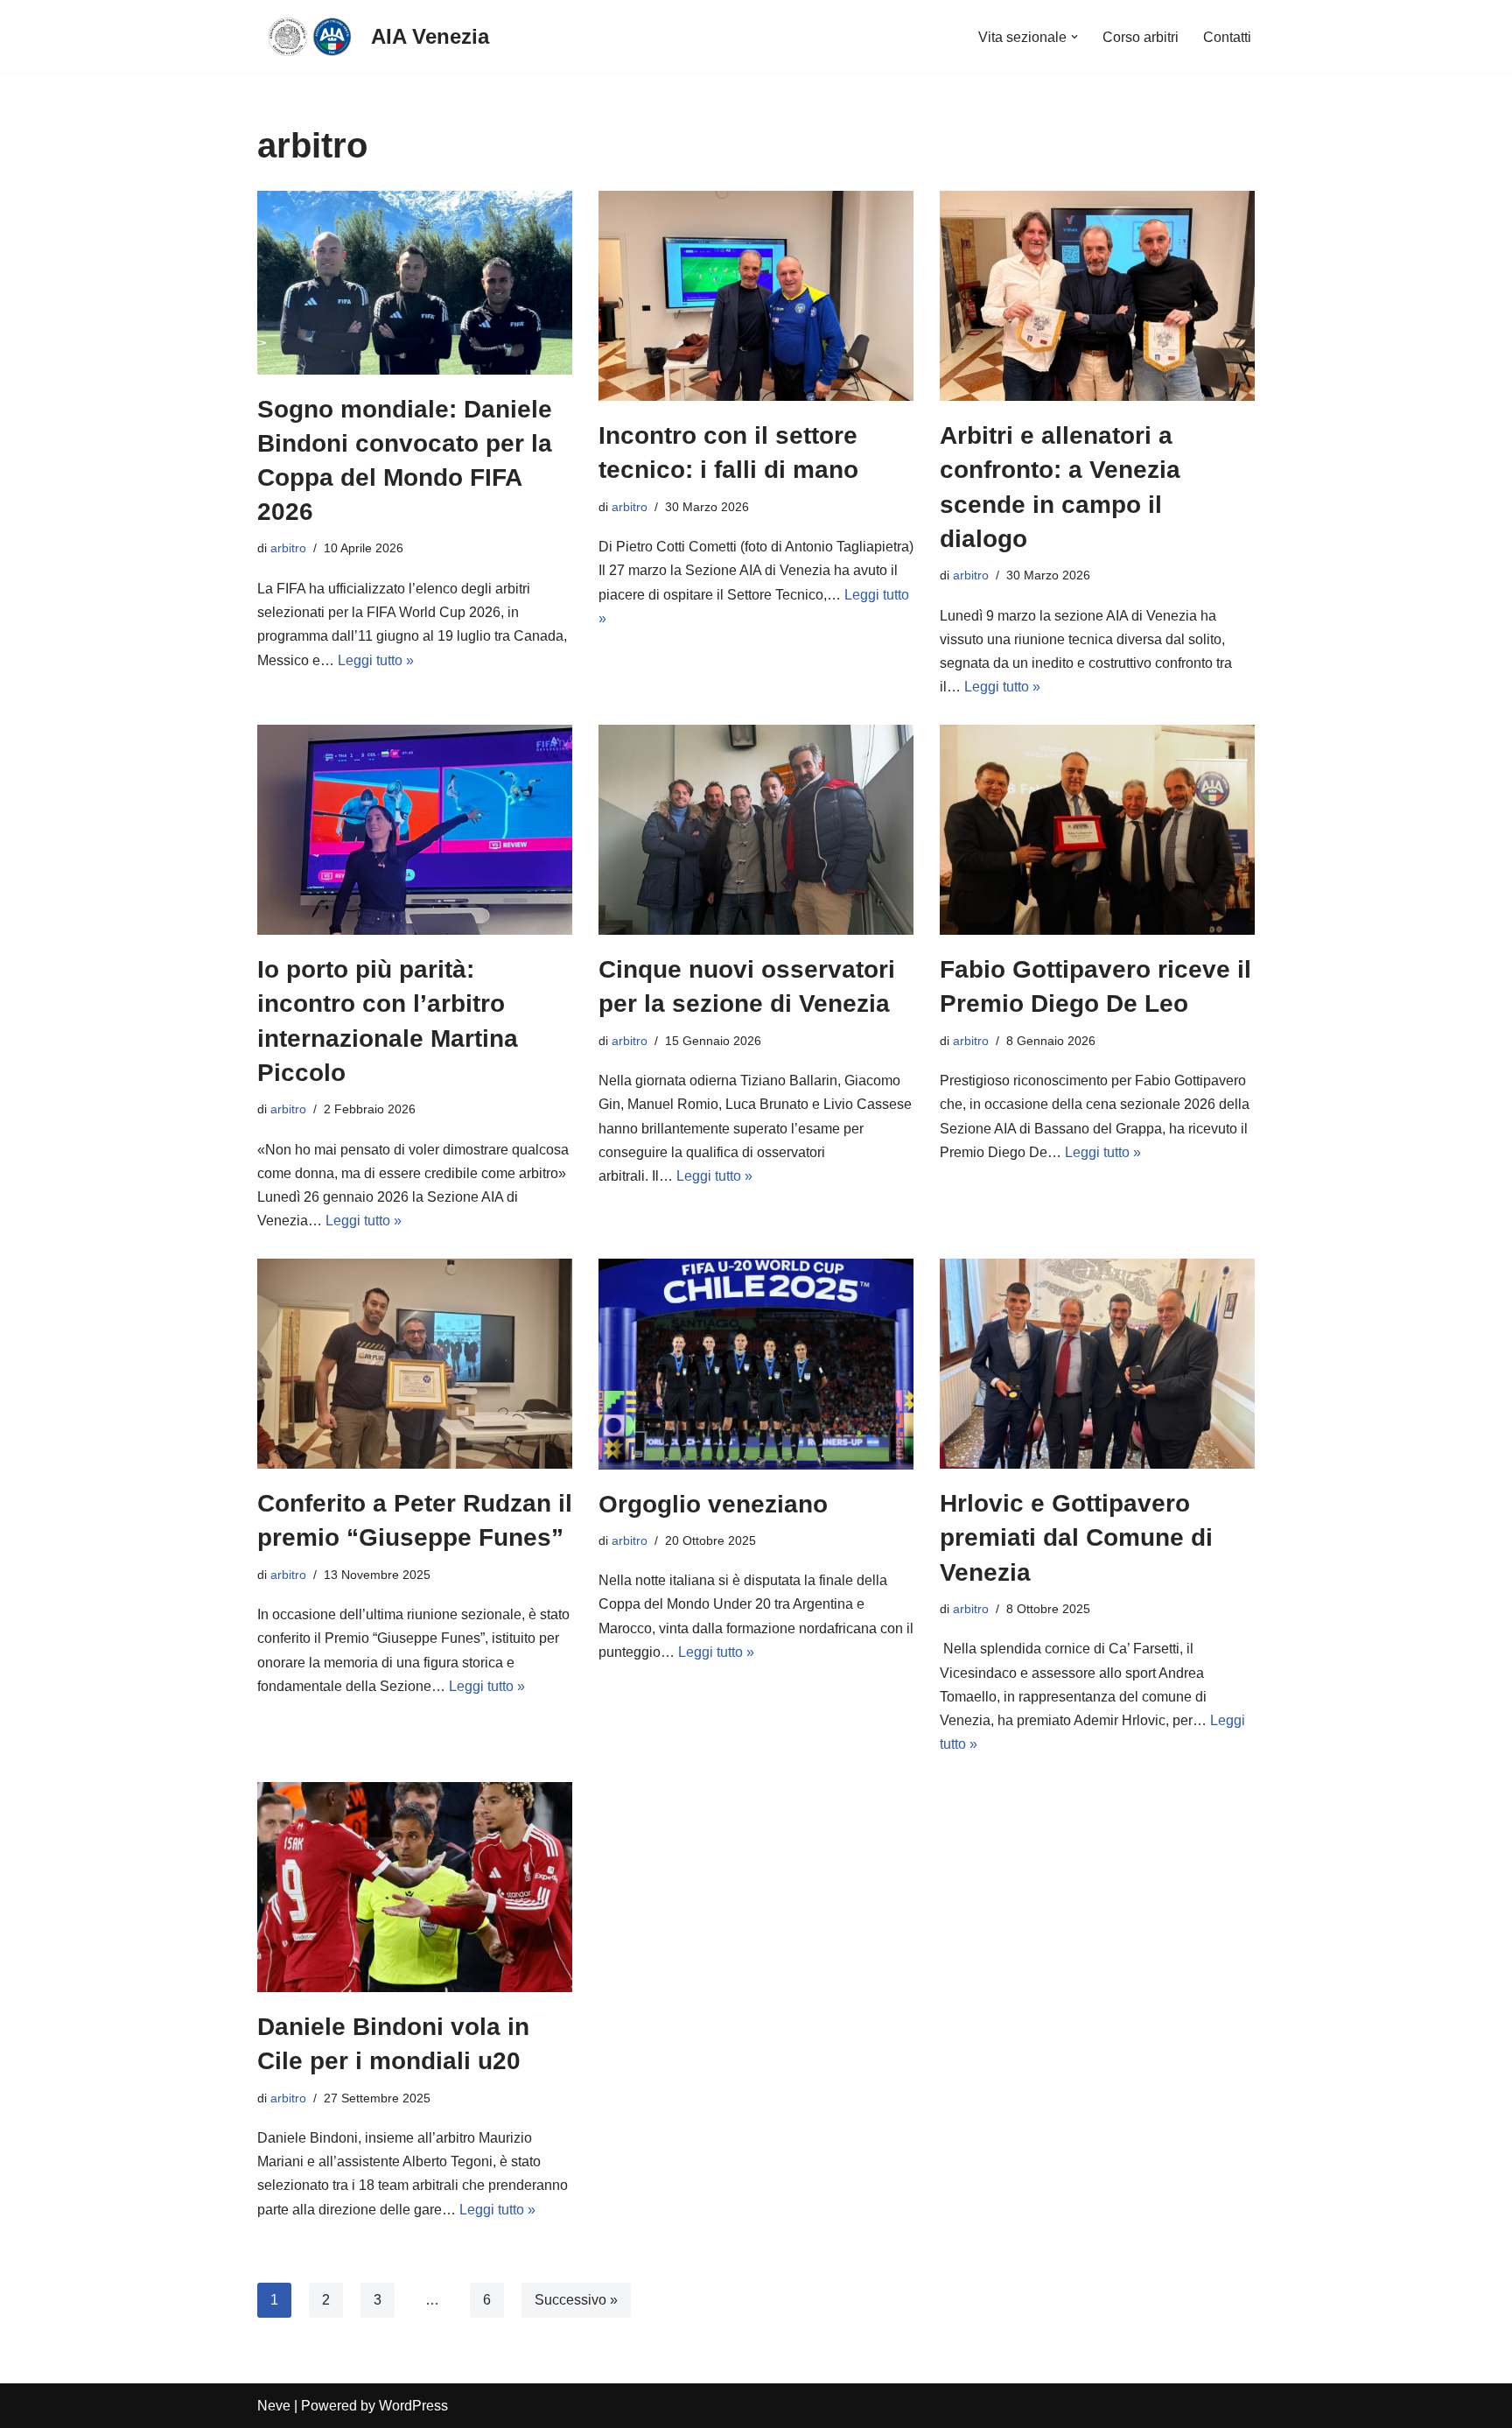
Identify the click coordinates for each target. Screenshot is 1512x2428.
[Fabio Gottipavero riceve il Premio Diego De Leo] (1097, 830)
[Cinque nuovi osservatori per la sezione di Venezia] (756, 830)
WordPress (413, 2406)
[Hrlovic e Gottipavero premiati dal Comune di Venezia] (1097, 1364)
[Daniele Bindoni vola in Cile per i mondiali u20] (415, 1887)
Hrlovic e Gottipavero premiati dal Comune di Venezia (1076, 1537)
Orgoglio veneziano (713, 1504)
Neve (274, 2406)
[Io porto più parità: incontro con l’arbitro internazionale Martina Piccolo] (415, 830)
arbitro (288, 548)
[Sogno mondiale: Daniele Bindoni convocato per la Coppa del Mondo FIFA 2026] (415, 282)
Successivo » (576, 2300)
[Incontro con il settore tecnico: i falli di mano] (756, 296)
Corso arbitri (1141, 37)
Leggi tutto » (376, 660)
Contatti (1227, 37)
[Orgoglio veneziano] (756, 1364)
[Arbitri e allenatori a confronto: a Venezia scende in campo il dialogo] (1097, 296)
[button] (1074, 37)
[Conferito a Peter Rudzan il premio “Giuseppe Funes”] (415, 1364)
